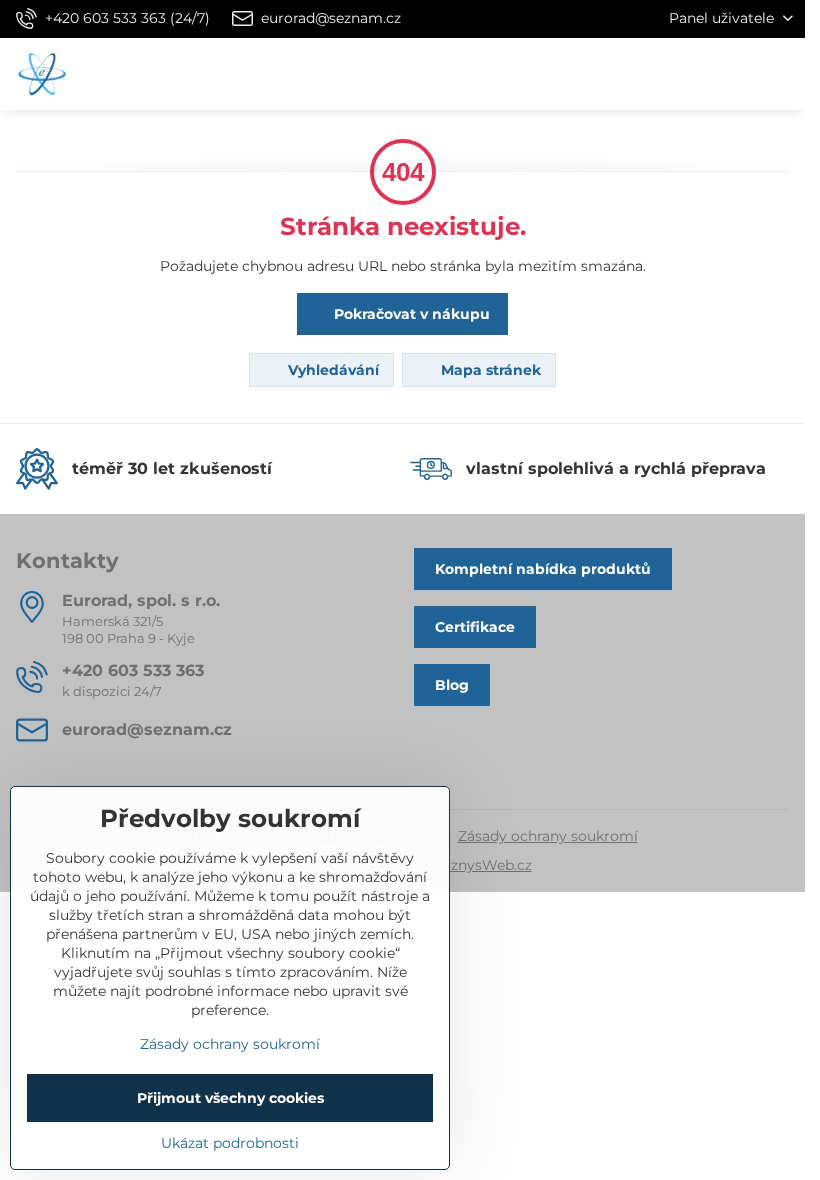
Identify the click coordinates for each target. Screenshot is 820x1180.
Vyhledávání (331, 370)
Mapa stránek (489, 370)
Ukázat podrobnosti (230, 1143)
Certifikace (475, 627)
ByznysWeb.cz (482, 865)
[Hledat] (685, 74)
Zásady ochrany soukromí (548, 836)
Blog (452, 685)
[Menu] (781, 74)
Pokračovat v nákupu (410, 314)
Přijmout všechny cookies (230, 1098)
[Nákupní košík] (733, 74)
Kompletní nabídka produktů (543, 569)
